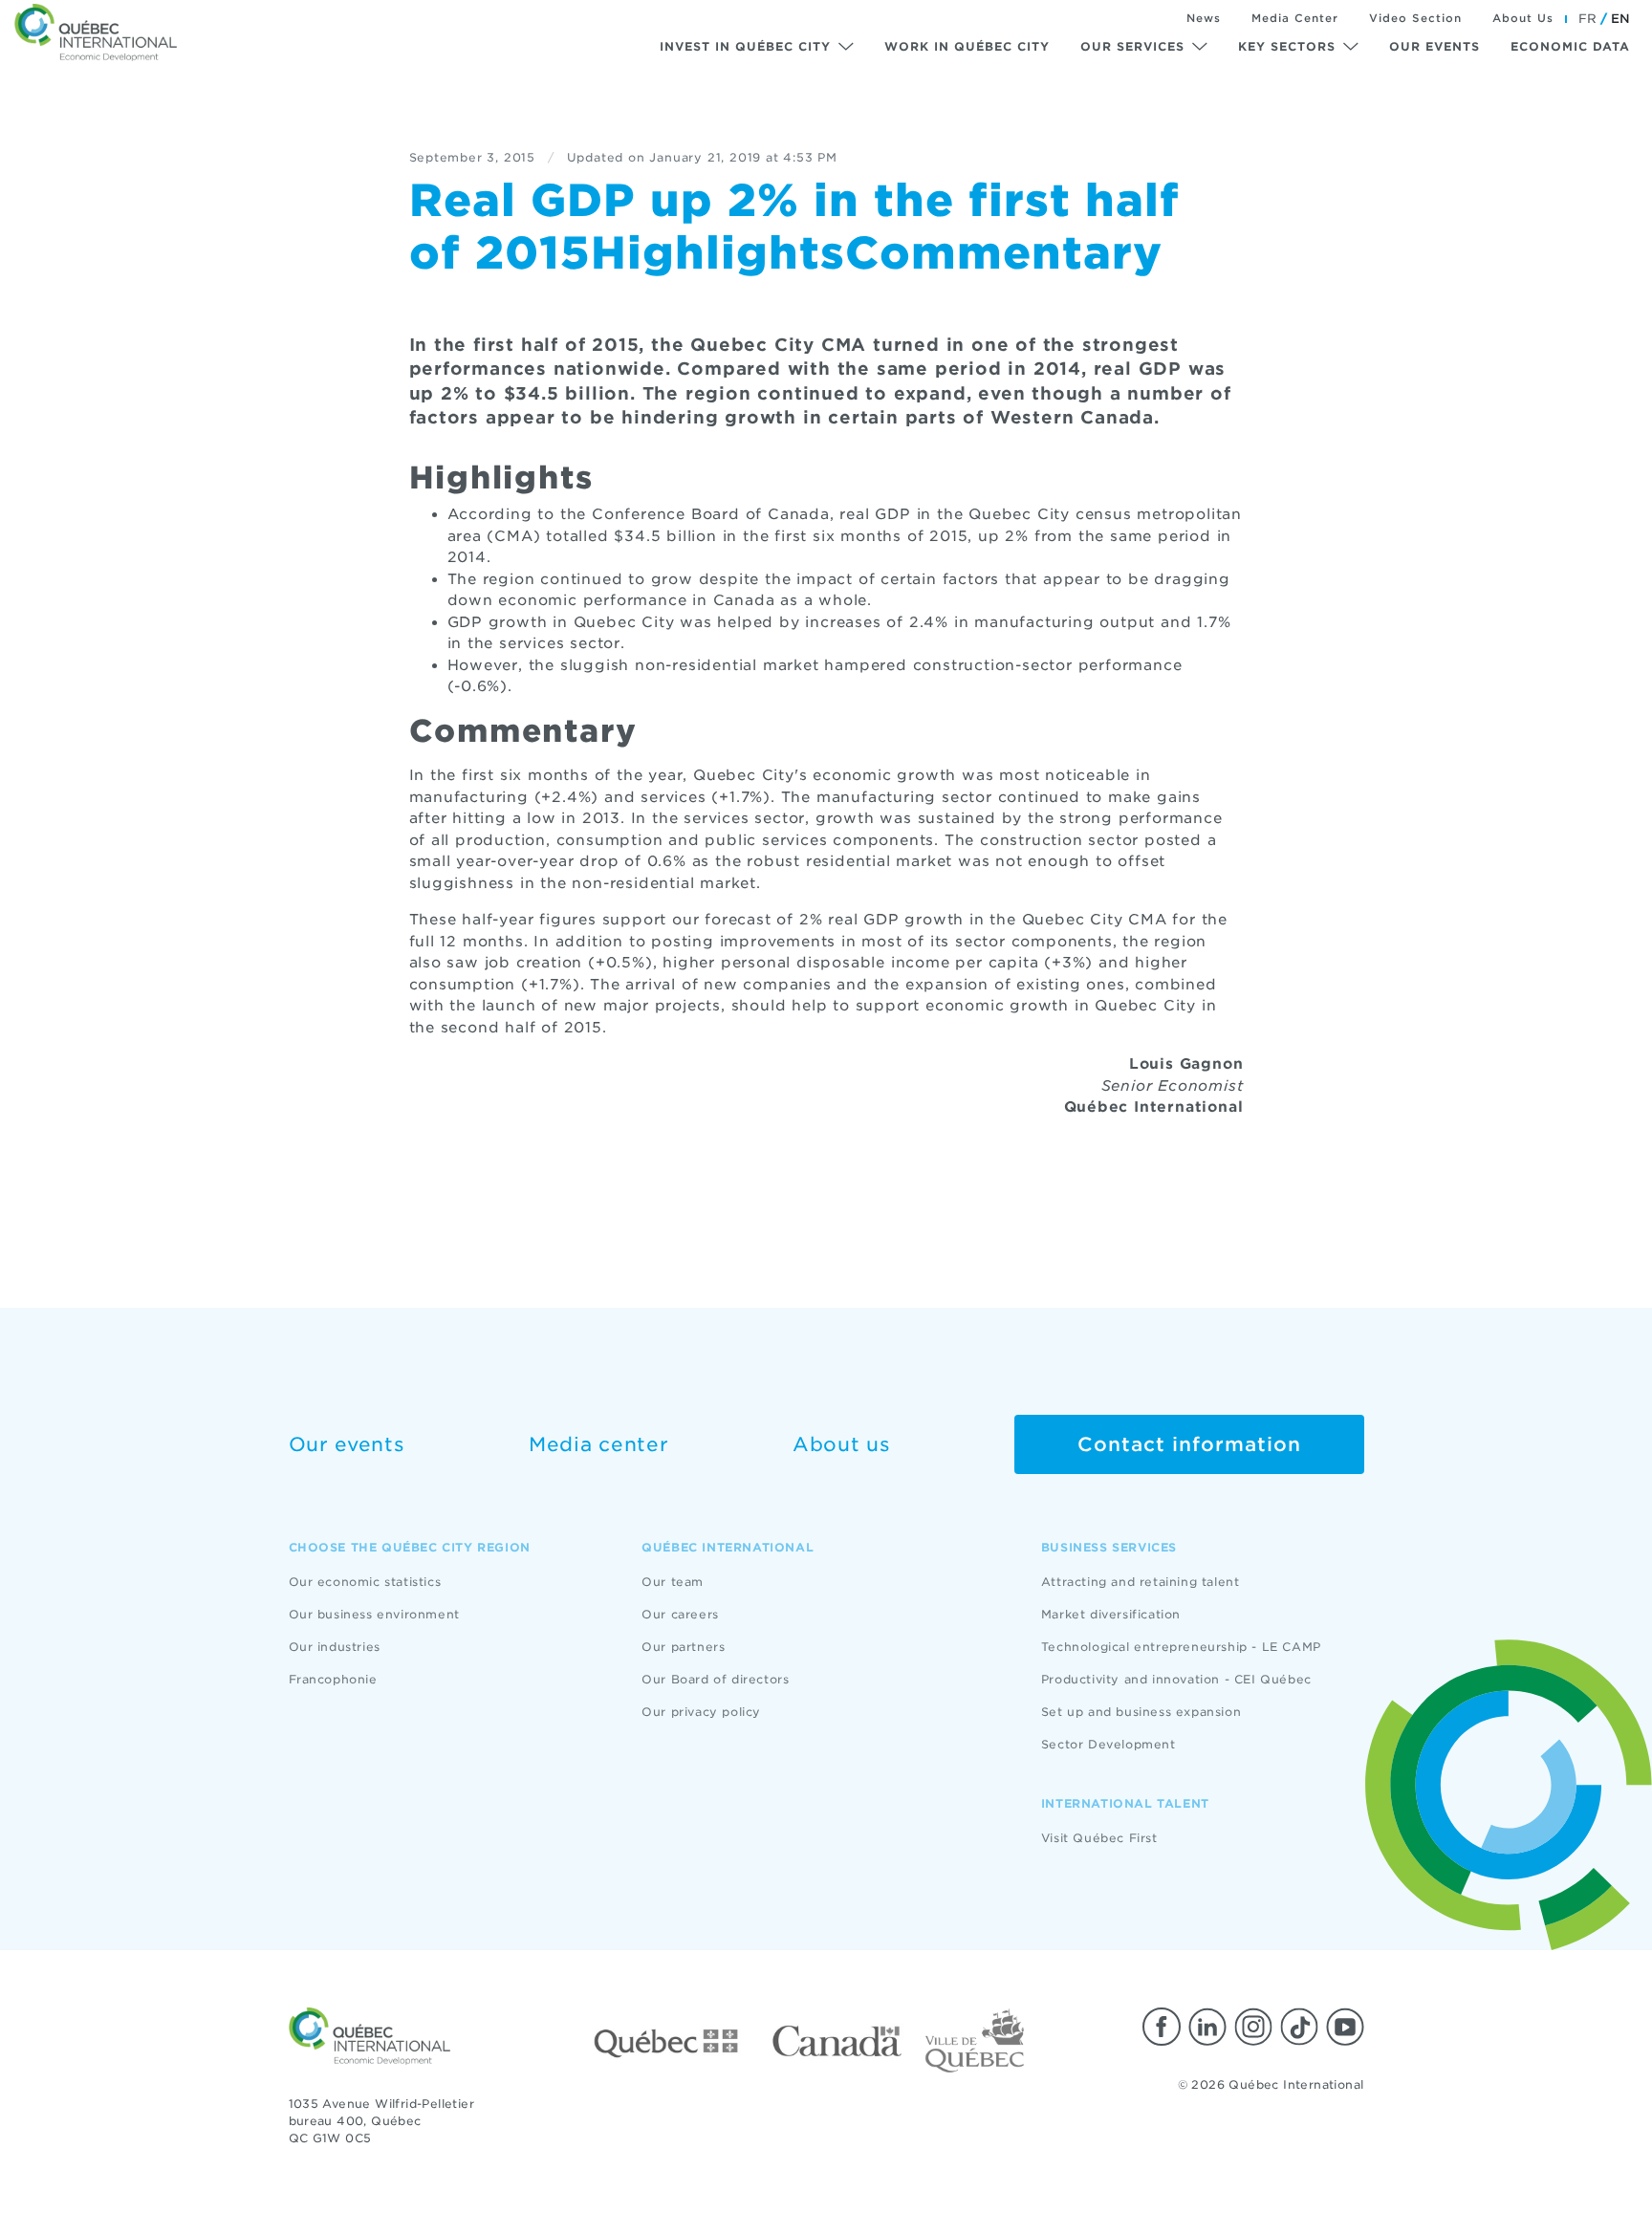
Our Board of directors (715, 1679)
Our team (673, 1582)
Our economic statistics (365, 1582)
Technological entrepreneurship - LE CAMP (1181, 1647)
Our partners (683, 1647)
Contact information (1189, 1444)
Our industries (335, 1647)
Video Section (1415, 18)
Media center (598, 1444)
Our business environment (374, 1614)
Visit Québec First (1099, 1838)
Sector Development (1109, 1744)
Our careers (680, 1614)
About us (842, 1444)
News (1204, 18)
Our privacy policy (701, 1712)
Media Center (1295, 18)
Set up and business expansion (1141, 1712)
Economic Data (1570, 46)
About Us (1523, 18)
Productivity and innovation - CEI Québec (1176, 1679)
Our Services (1132, 46)
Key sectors (1287, 46)
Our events (1435, 46)
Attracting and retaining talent (1141, 1582)
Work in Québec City (967, 46)
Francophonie (333, 1679)
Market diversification (1111, 1614)
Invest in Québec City (745, 46)
